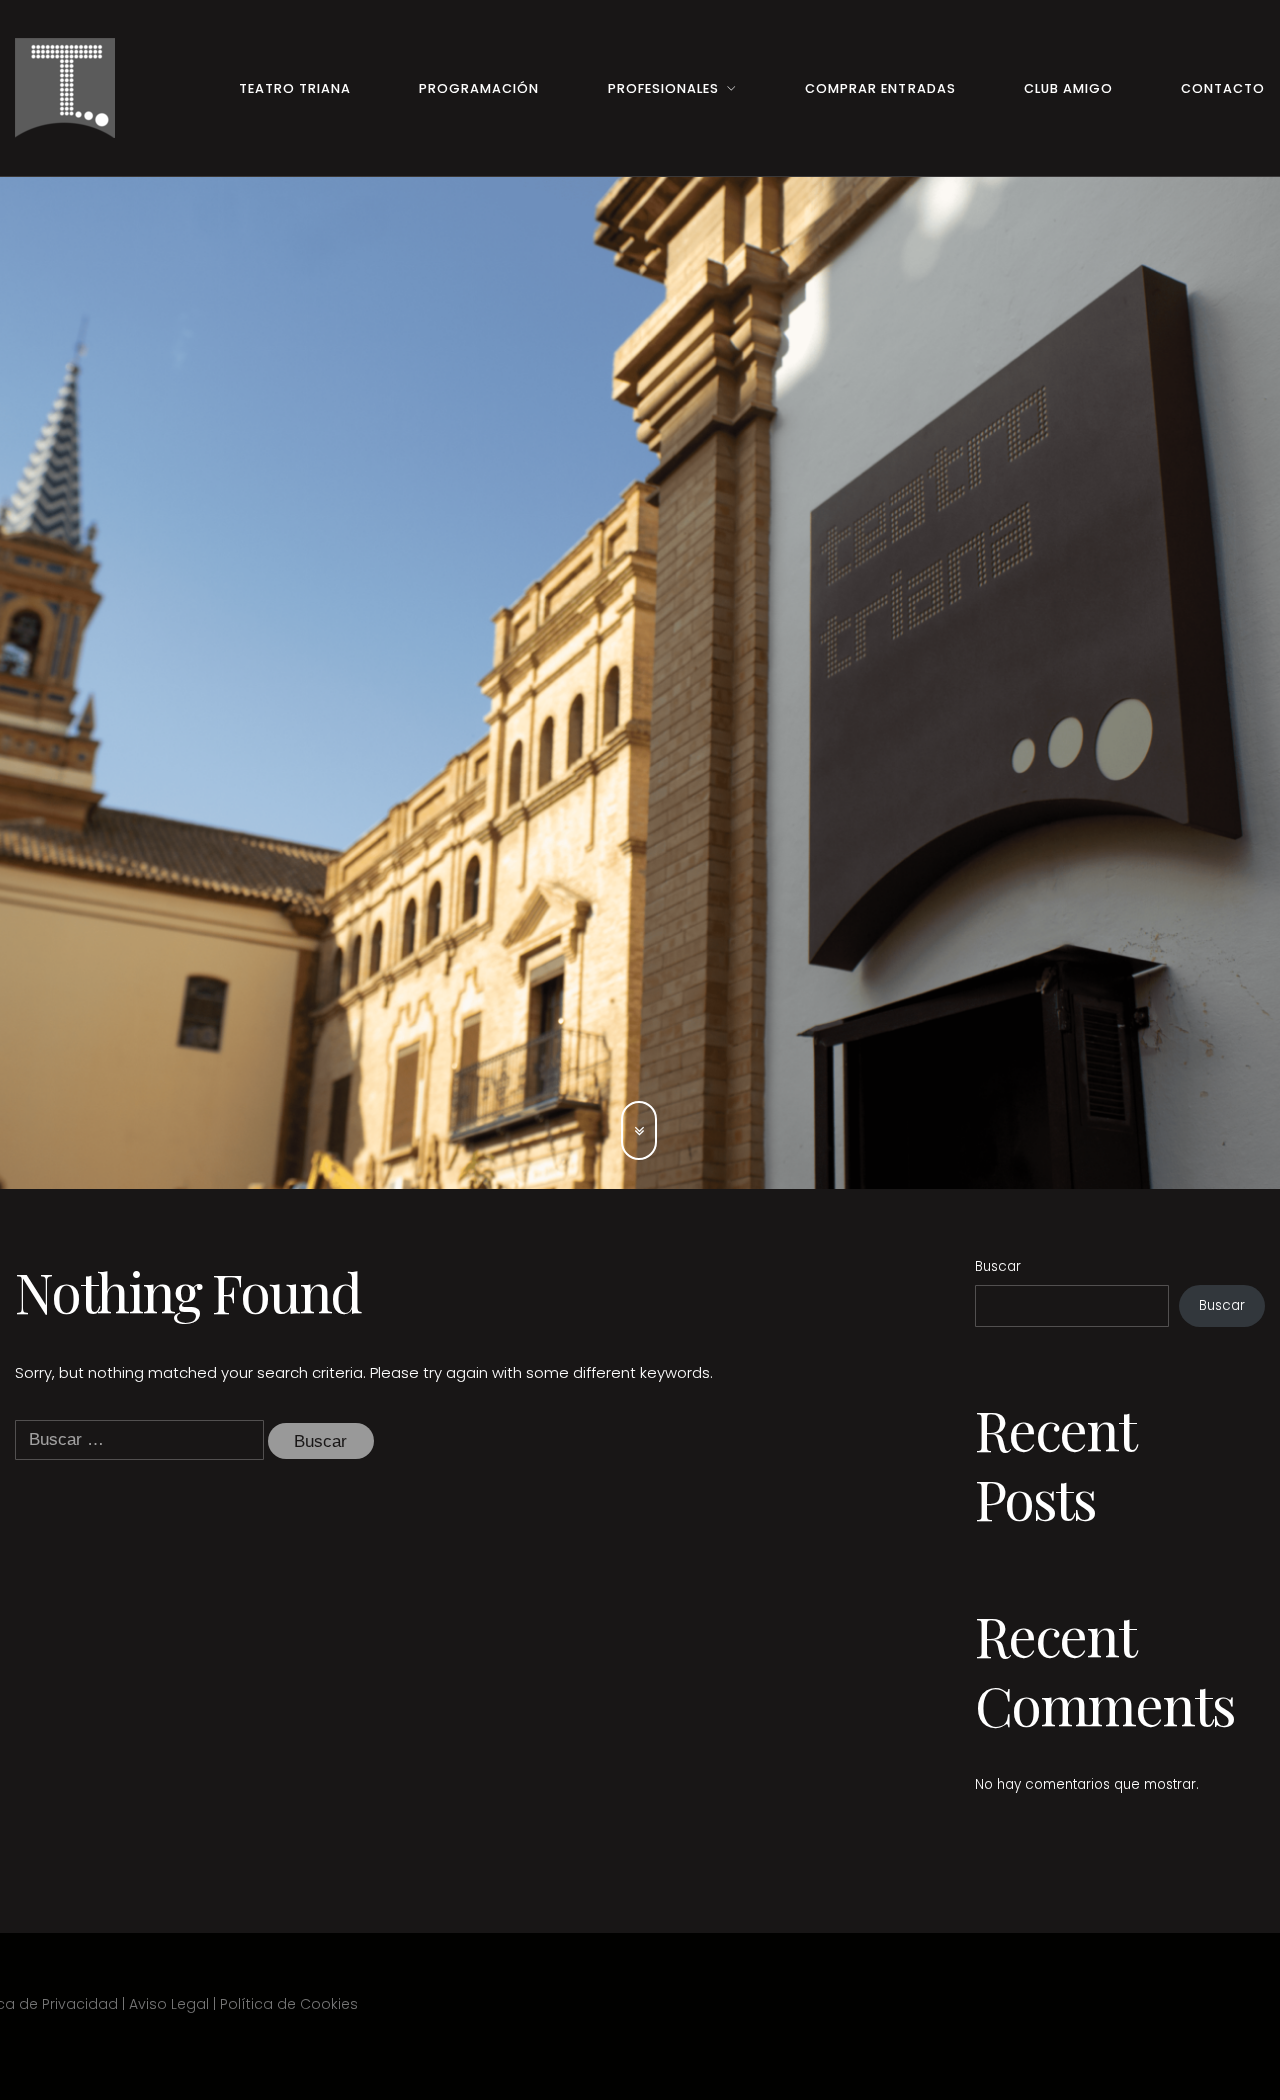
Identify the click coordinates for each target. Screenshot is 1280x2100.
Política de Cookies (289, 2004)
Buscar (998, 1266)
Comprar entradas (880, 88)
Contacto (1223, 88)
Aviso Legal (169, 2004)
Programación (479, 88)
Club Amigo (1068, 88)
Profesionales (663, 88)
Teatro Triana (295, 88)
